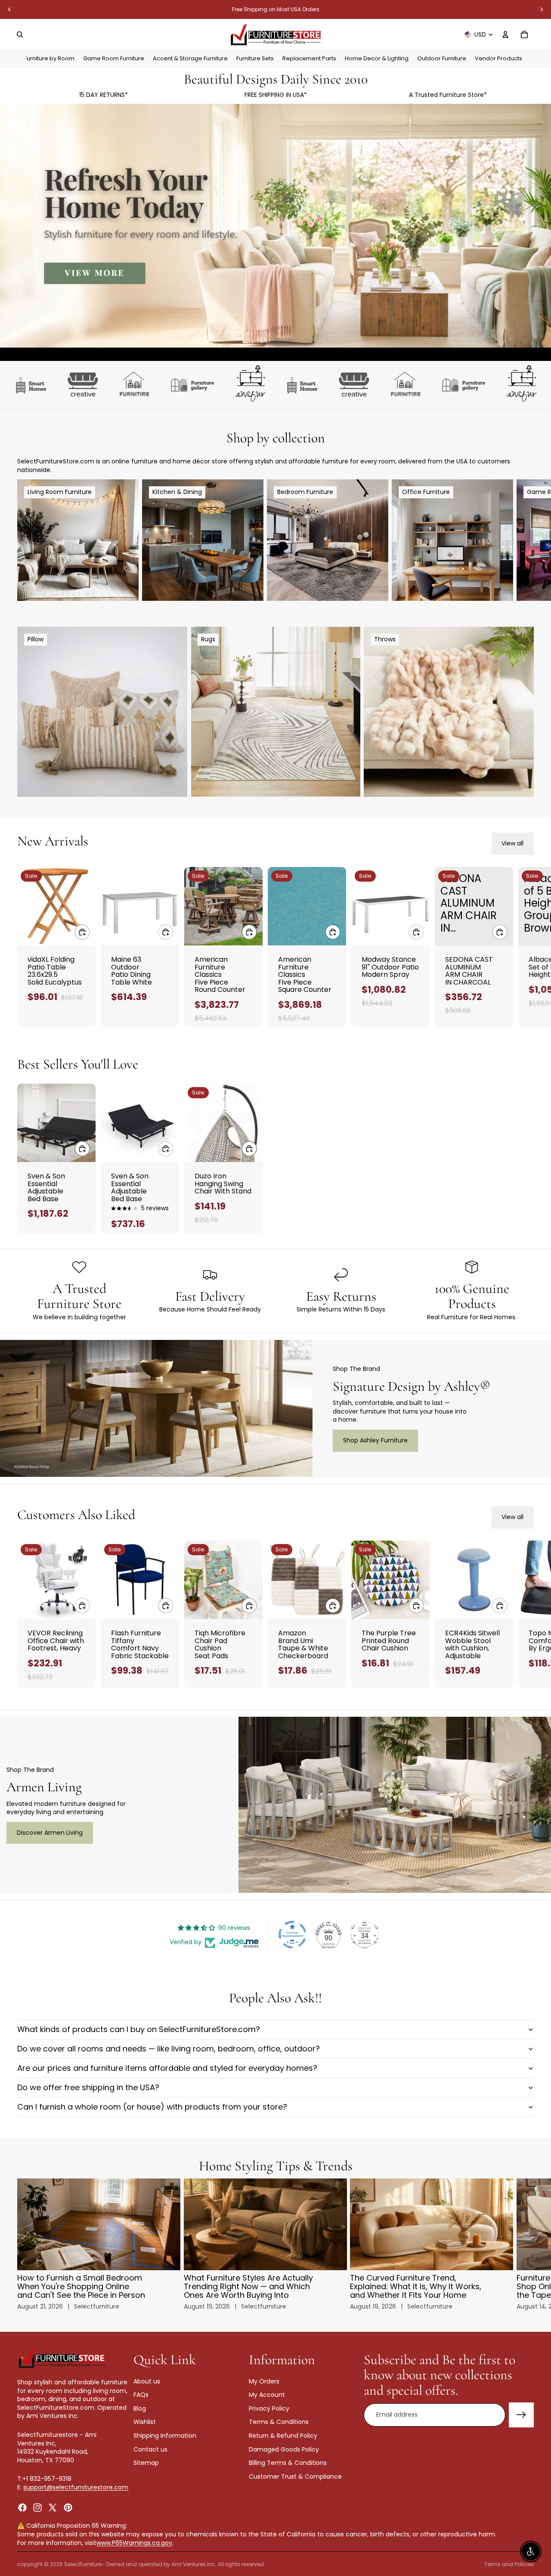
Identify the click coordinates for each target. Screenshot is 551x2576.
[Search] (20, 34)
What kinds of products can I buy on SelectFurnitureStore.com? (139, 2029)
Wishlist (145, 2422)
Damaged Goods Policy (284, 2449)
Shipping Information (165, 2436)
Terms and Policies (509, 2564)
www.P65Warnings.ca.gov (134, 2543)
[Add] (82, 932)
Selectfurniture (83, 2564)
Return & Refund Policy (283, 2436)
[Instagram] (37, 2507)
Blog (140, 2408)
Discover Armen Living (50, 1833)
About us (147, 2381)
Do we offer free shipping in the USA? (88, 2087)
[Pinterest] (68, 2507)
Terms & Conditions (279, 2422)
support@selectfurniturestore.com (76, 2487)
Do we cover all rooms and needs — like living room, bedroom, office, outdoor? (169, 2049)
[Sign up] (521, 2415)
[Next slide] (542, 9)
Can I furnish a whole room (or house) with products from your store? (152, 2107)
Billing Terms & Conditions (288, 2463)
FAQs (141, 2395)
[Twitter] (53, 2507)
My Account (267, 2395)
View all (512, 843)
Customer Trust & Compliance (295, 2477)
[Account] (505, 34)
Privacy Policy (269, 2408)
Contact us (150, 2449)
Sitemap (146, 2463)
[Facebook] (22, 2507)
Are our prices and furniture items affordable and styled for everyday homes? (167, 2068)
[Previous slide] (9, 9)
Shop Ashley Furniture (375, 1440)
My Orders (264, 2381)
